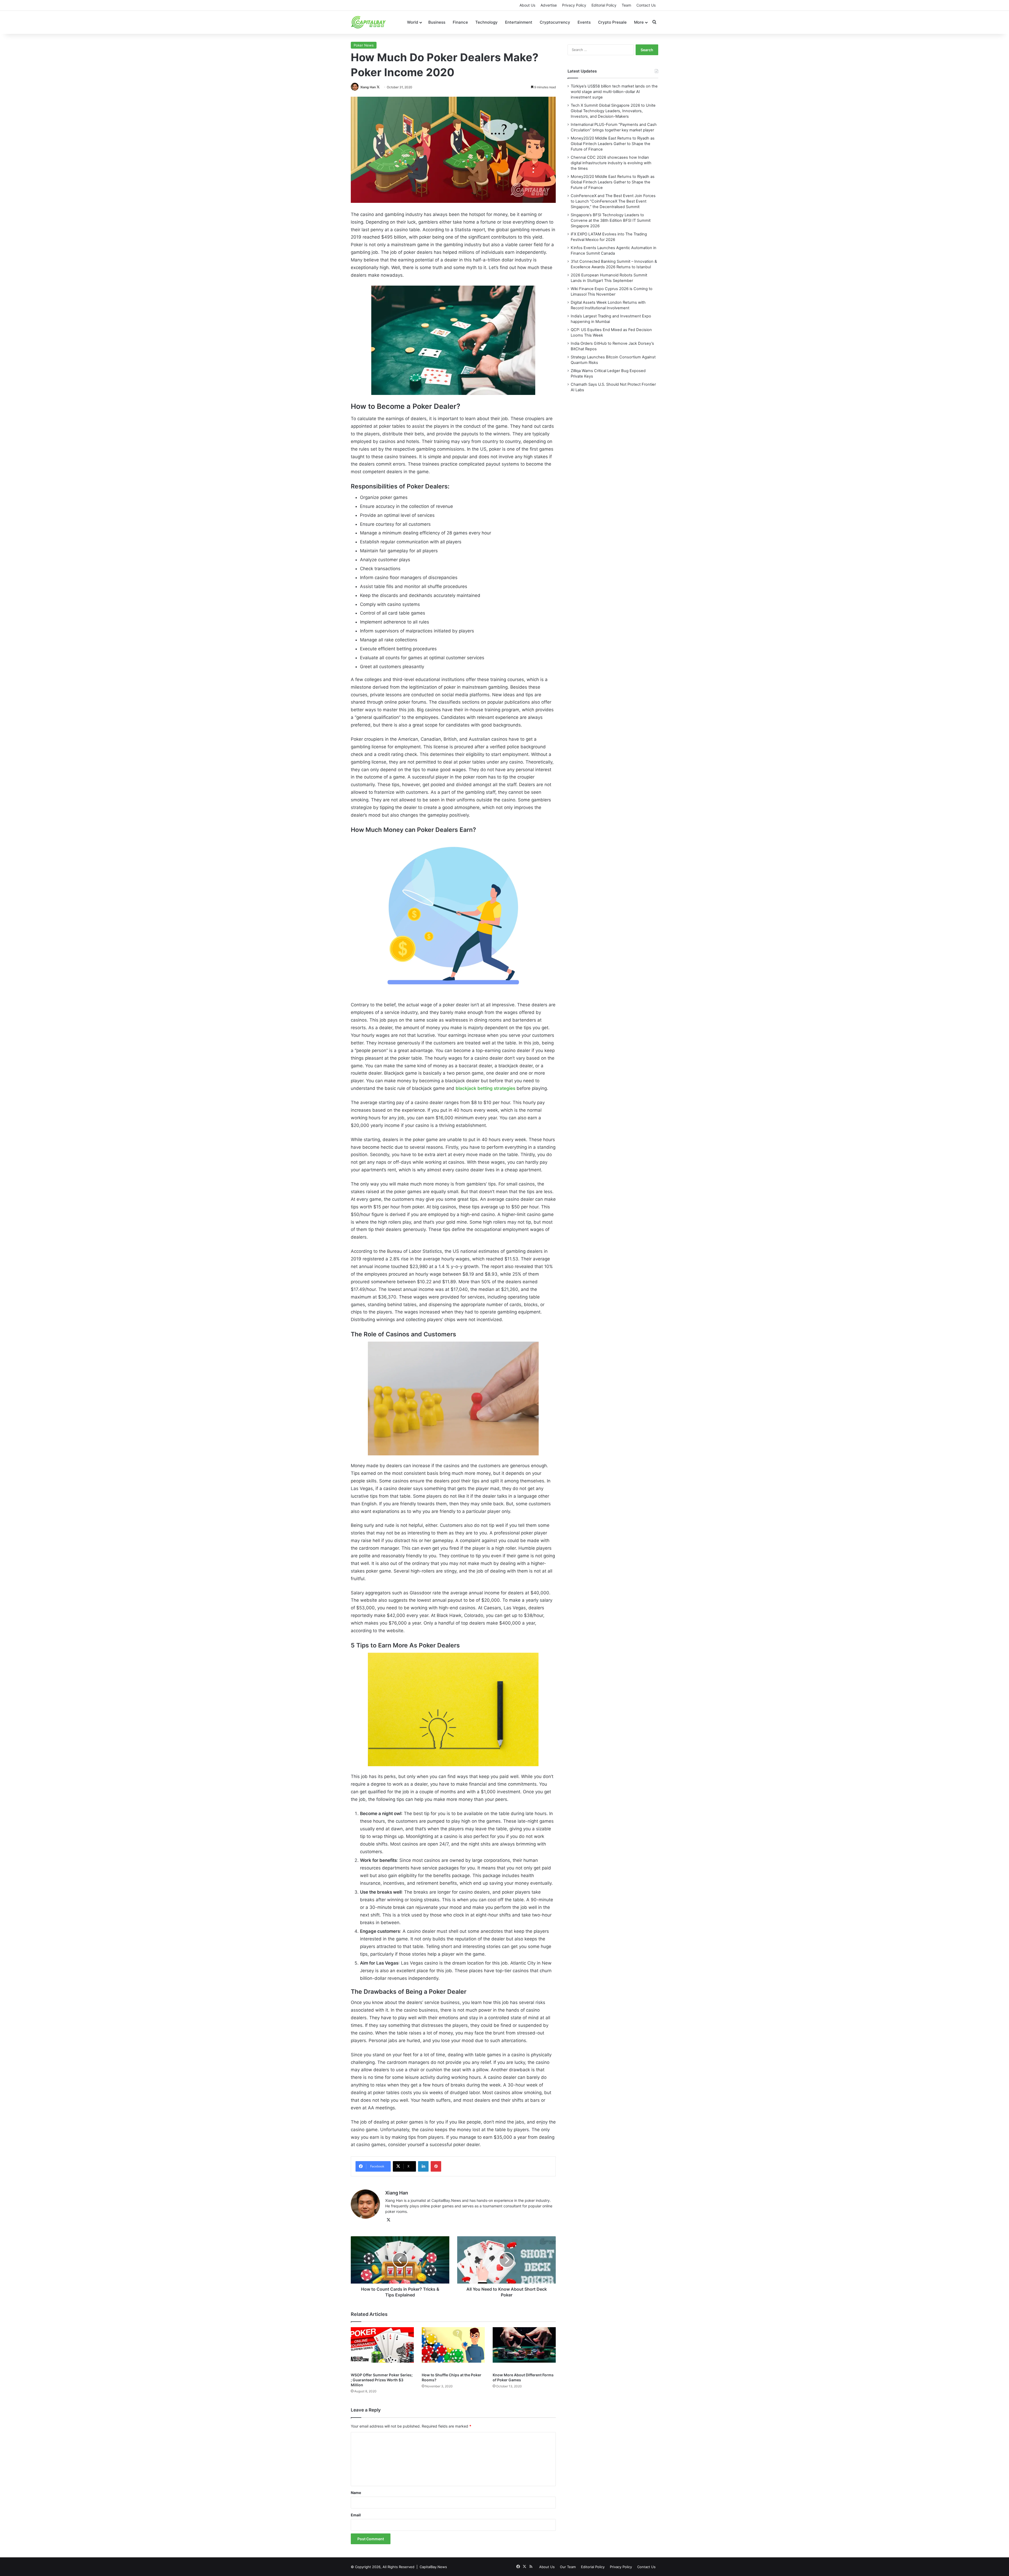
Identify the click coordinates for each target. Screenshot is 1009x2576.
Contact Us (646, 5)
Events (584, 22)
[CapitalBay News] (369, 22)
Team (626, 5)
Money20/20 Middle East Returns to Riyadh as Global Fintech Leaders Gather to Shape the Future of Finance (613, 144)
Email (356, 2515)
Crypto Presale (612, 22)
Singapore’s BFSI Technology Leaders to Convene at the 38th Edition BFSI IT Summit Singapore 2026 (611, 220)
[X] (388, 2220)
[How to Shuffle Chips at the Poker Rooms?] (453, 2348)
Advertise (549, 5)
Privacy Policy (574, 5)
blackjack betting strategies (485, 1088)
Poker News (364, 45)
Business (437, 22)
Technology (487, 22)
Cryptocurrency (555, 22)
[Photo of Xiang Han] (355, 87)
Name (356, 2493)
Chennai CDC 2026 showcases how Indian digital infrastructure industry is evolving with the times (611, 163)
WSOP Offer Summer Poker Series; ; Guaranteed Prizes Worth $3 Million (382, 2380)
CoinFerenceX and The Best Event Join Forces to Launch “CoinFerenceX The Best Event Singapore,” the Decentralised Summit (613, 201)
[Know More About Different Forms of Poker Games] (524, 2348)
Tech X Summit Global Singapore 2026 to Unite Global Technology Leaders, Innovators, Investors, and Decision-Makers (613, 111)
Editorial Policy (604, 5)
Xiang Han (368, 87)
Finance (460, 22)
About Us (527, 5)
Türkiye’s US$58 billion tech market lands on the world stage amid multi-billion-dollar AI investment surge (614, 92)
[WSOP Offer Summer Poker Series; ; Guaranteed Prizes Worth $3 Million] (382, 2348)
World (413, 22)
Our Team (568, 2567)
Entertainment (519, 22)
